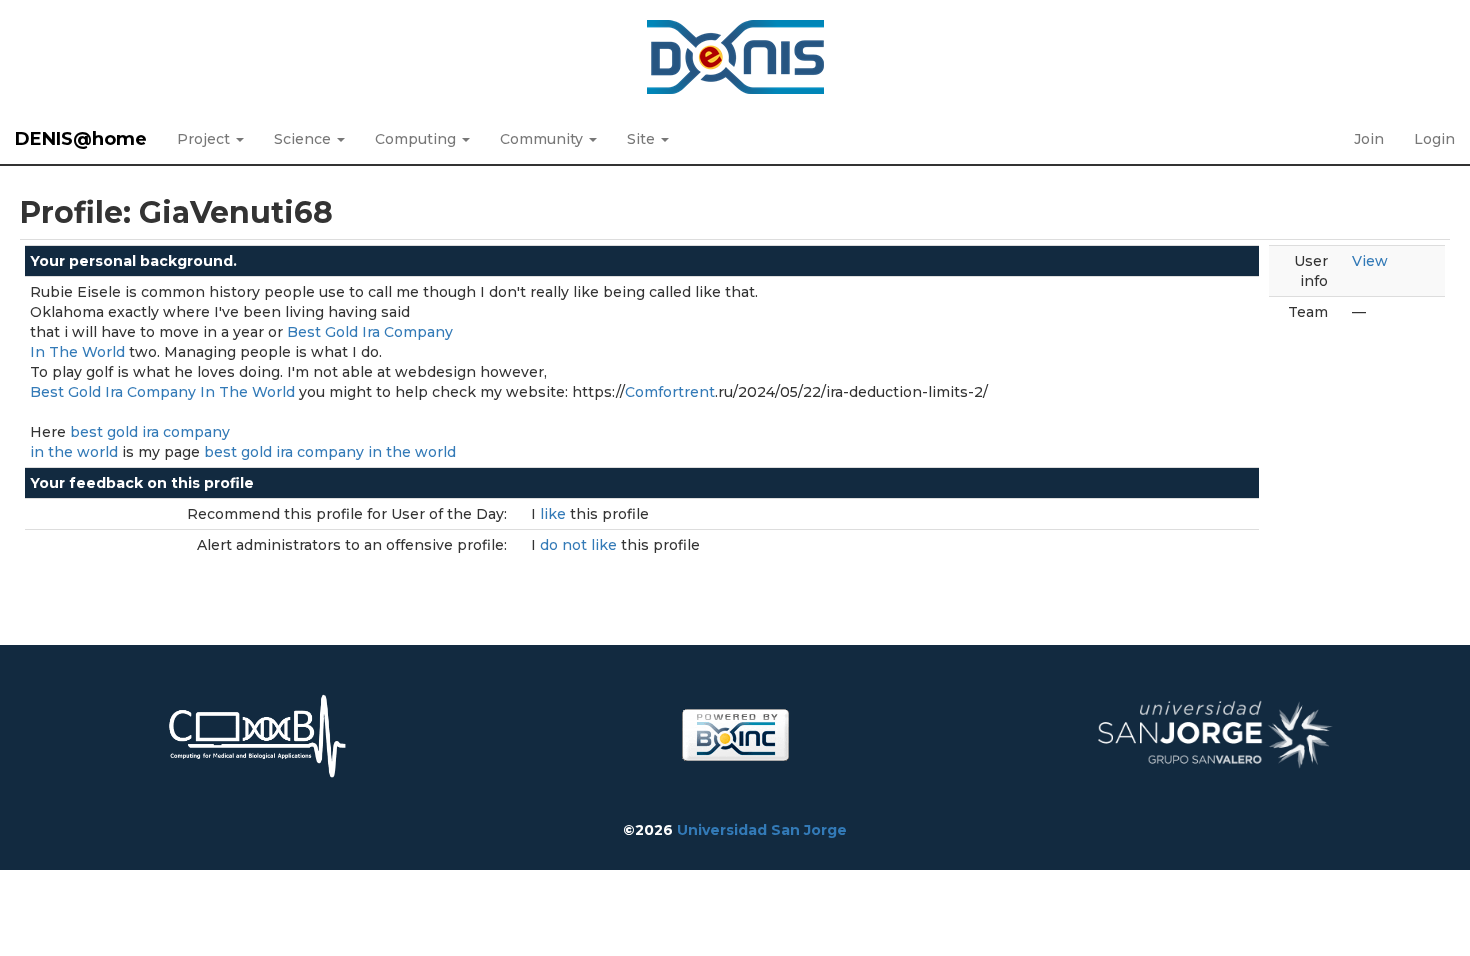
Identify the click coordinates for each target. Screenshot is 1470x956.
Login (1434, 139)
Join (1369, 139)
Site (643, 139)
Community (543, 139)
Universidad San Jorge (762, 830)
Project (205, 139)
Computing (417, 139)
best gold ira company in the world (330, 452)
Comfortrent (670, 392)
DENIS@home (81, 139)
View (1370, 261)
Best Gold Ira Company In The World (162, 392)
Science (304, 139)
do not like (580, 545)
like (555, 514)
